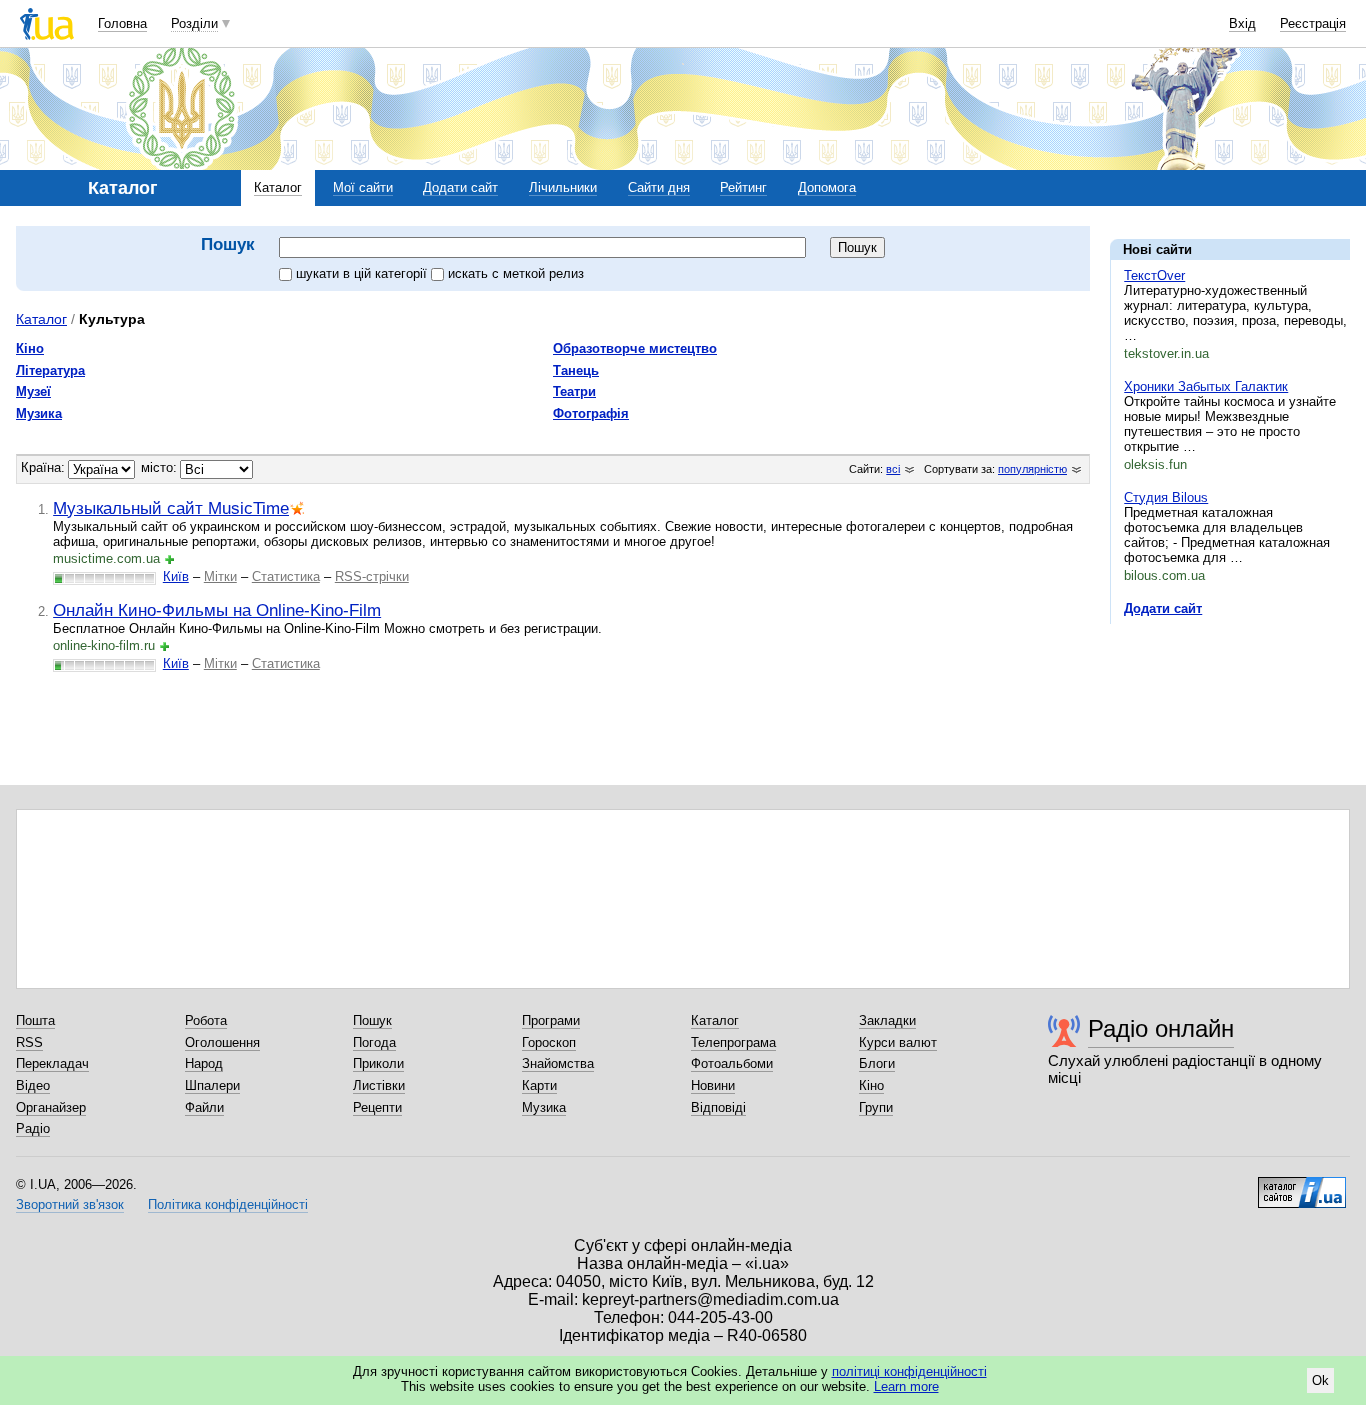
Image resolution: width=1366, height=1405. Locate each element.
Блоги (877, 1063)
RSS (29, 1042)
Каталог (278, 187)
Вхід (1242, 23)
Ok (1320, 1380)
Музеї (33, 391)
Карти (539, 1085)
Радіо (33, 1128)
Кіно (30, 348)
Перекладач (52, 1063)
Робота (206, 1020)
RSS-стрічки (372, 576)
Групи (876, 1107)
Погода (374, 1042)
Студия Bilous (1166, 497)
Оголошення (222, 1042)
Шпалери (212, 1085)
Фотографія (591, 413)
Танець (576, 370)
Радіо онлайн (1161, 1028)
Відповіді (718, 1107)
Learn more (906, 1386)
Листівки (379, 1085)
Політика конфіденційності (228, 1204)
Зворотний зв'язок (70, 1204)
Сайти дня (659, 187)
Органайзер (51, 1107)
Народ (204, 1063)
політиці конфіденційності (909, 1371)
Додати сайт (460, 187)
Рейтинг (743, 187)
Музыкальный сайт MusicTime (171, 508)
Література (50, 370)
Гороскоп (549, 1042)
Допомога (827, 187)
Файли (204, 1107)
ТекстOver (1154, 275)
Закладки (887, 1020)
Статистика (286, 576)
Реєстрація (1313, 23)
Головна (122, 23)
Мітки (220, 576)
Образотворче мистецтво (635, 348)
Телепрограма (733, 1042)
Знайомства (558, 1063)
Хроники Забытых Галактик (1206, 386)
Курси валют (898, 1042)
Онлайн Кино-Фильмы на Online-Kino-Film (217, 610)
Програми (551, 1020)
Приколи (378, 1063)
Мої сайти (363, 187)
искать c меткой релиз (516, 273)
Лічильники (563, 187)
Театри (574, 391)
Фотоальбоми (732, 1063)
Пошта (35, 1020)
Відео (33, 1085)
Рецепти (377, 1107)
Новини (713, 1085)
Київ (176, 576)
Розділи (194, 23)
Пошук (372, 1020)
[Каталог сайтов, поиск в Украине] (1302, 1185)
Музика (39, 413)
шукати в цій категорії (363, 273)
